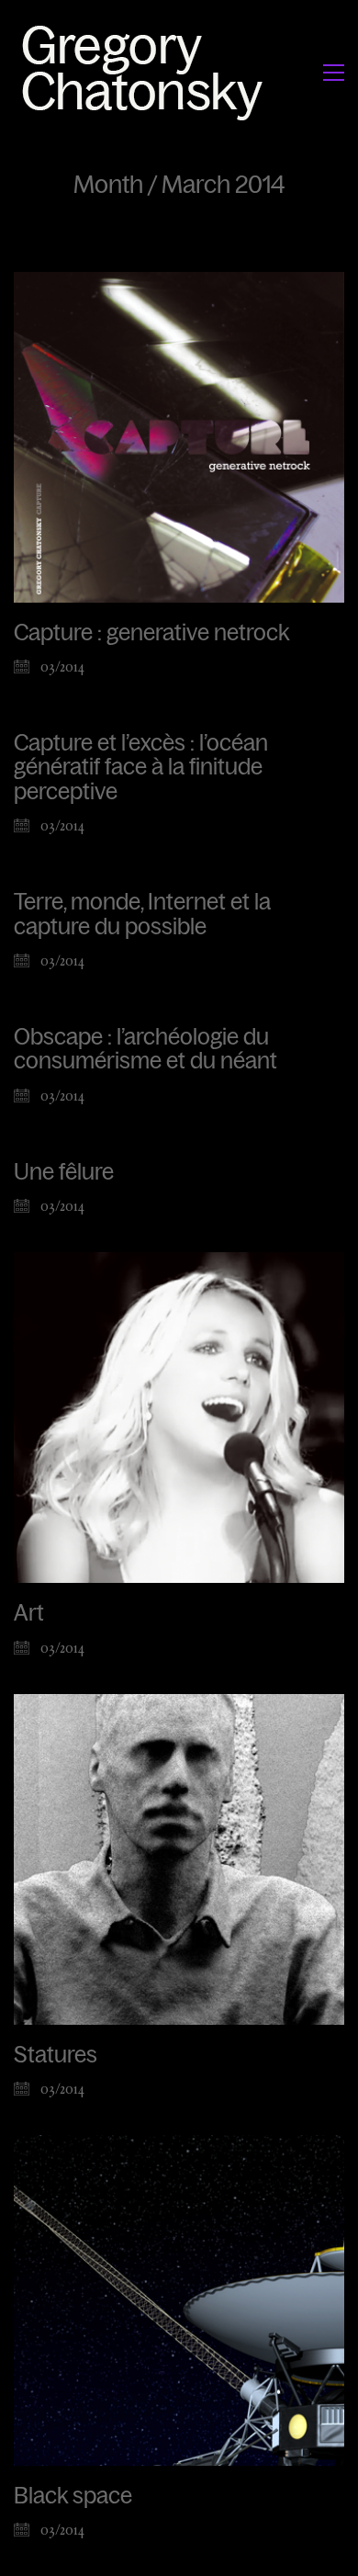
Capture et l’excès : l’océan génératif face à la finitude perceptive (141, 768)
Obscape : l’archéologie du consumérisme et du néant (145, 1049)
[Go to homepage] (147, 72)
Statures (56, 2055)
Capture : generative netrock (151, 633)
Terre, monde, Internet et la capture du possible (142, 914)
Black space (73, 2496)
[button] (334, 73)
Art (29, 1613)
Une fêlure (64, 1172)
